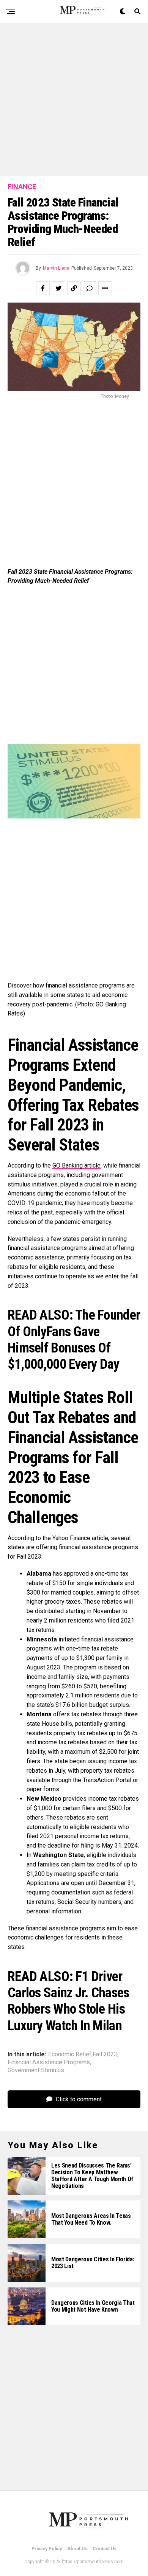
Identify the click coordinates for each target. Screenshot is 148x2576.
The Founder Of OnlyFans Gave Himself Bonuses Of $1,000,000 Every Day (74, 1340)
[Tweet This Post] (58, 288)
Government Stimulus (36, 2070)
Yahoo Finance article (80, 1538)
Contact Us (105, 2549)
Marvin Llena (56, 268)
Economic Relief (70, 2054)
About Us (77, 2549)
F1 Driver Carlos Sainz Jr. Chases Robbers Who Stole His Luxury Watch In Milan (68, 2001)
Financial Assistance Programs (49, 2062)
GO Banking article (76, 1165)
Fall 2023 (105, 2054)
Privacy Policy (47, 2549)
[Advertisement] (74, 99)
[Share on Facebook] (43, 288)
